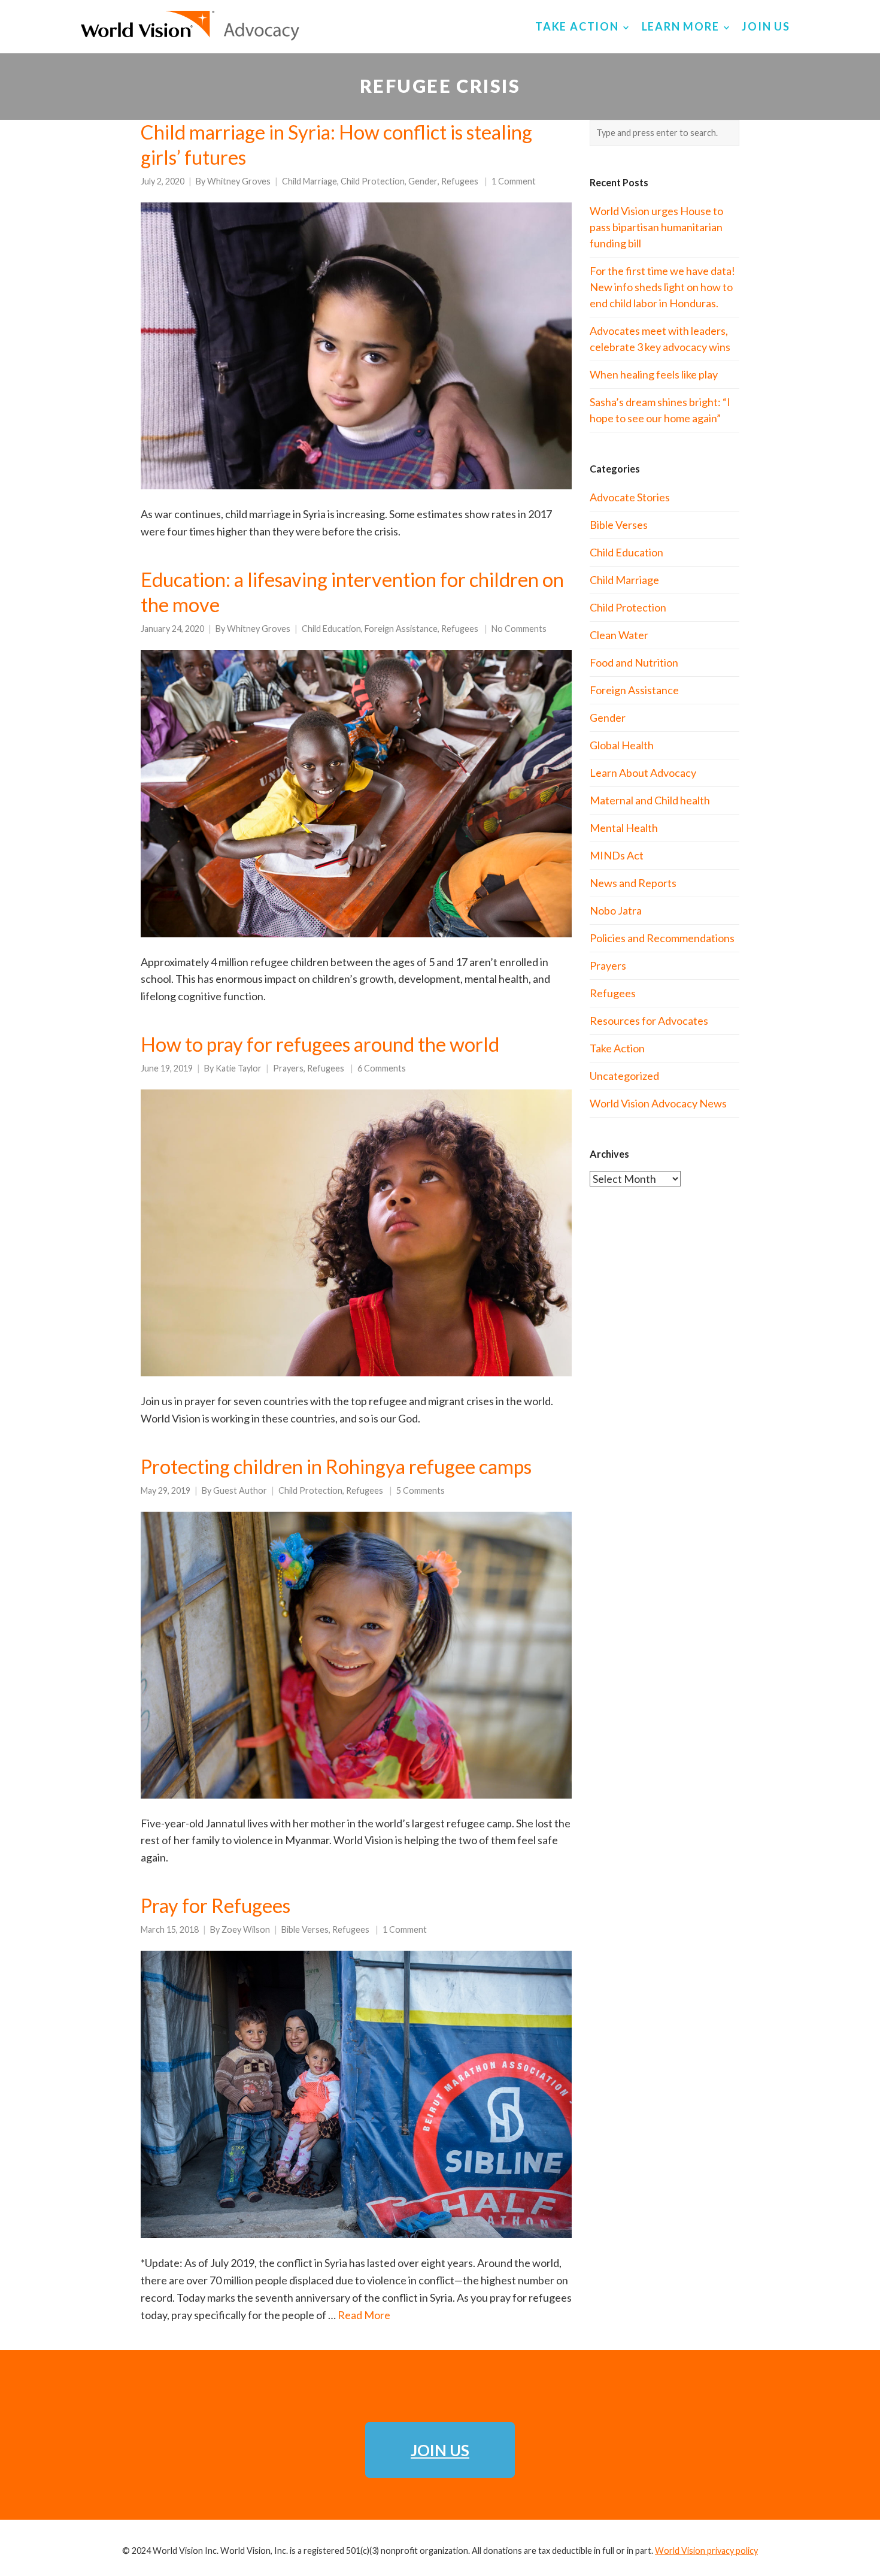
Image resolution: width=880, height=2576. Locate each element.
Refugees (460, 181)
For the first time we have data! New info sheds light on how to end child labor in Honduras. (662, 287)
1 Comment (514, 181)
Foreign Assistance (401, 629)
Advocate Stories (630, 497)
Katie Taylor (239, 1068)
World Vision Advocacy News (658, 1103)
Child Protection (373, 181)
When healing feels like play (654, 374)
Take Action (617, 1048)
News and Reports (633, 883)
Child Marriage (309, 181)
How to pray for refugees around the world (320, 1044)
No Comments (519, 629)
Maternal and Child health (650, 800)
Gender (423, 181)
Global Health (622, 745)
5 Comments (421, 1490)
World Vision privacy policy (706, 2551)
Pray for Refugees (216, 1905)
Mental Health (624, 828)
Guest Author (240, 1490)
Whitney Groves (239, 181)
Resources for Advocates (649, 1021)
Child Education (331, 629)
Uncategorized (624, 1076)
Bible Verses (305, 1929)
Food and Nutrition (634, 662)
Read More (364, 2315)
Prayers (288, 1068)
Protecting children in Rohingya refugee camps (336, 1466)
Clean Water (619, 635)
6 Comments (382, 1068)
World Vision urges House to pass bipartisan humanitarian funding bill (656, 227)
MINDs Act (617, 855)
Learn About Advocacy (643, 773)
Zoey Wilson (246, 1929)
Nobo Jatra (616, 910)
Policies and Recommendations (662, 938)
